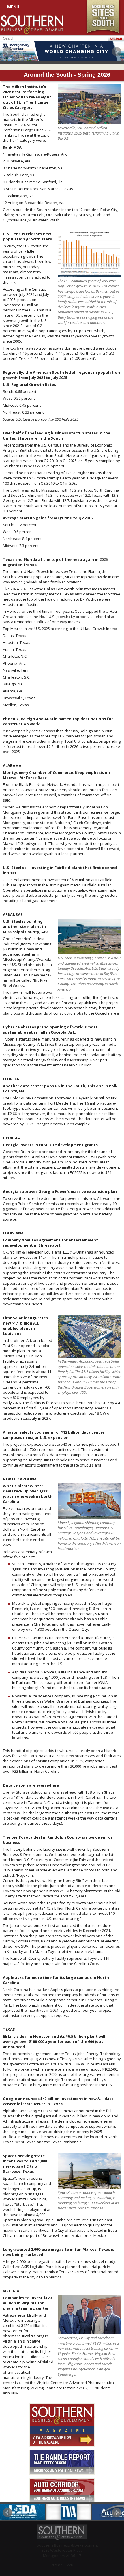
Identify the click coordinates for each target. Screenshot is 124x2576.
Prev (7, 52)
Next (117, 52)
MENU (13, 7)
